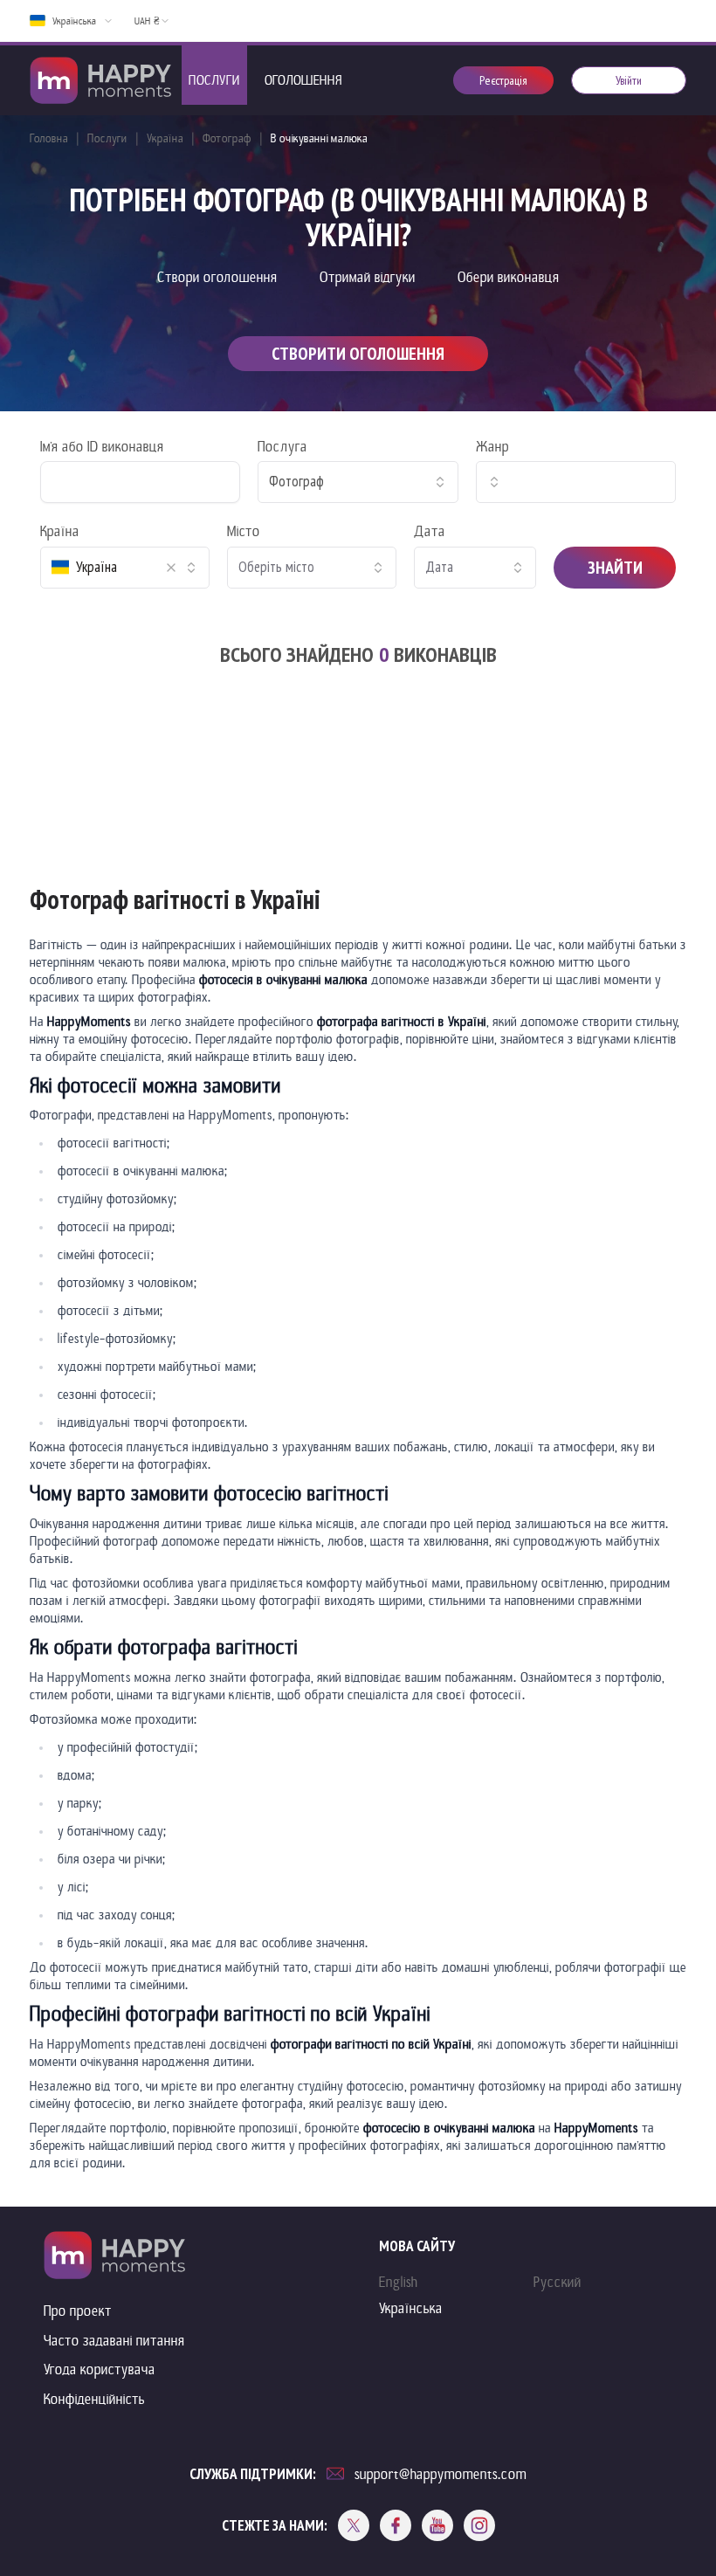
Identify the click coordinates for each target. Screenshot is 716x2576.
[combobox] (358, 482)
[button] (171, 568)
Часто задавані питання (114, 2341)
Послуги (107, 138)
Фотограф (227, 138)
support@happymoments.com (441, 2474)
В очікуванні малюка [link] (319, 138)
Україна (165, 138)
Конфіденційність (94, 2399)
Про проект (78, 2311)
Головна (49, 138)
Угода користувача (100, 2369)
